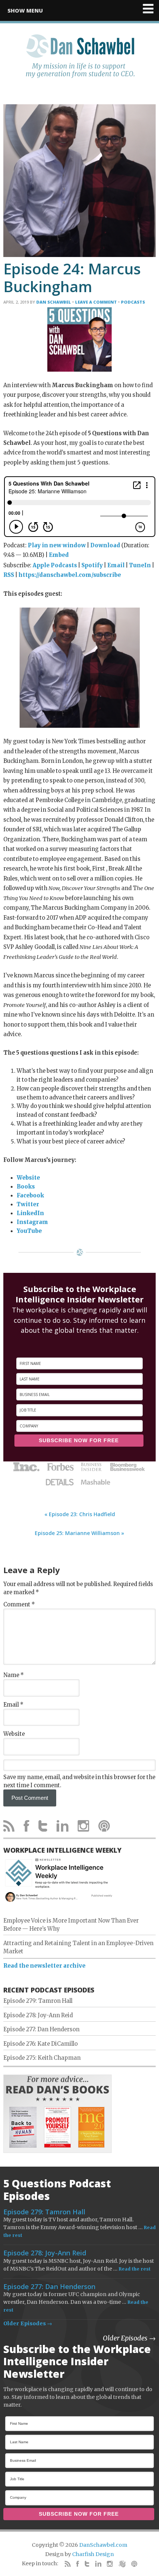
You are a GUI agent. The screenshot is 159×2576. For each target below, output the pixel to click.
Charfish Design (93, 2554)
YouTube (29, 1231)
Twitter (28, 1204)
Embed (59, 555)
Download (105, 545)
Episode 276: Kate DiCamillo (40, 2044)
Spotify (92, 565)
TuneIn (140, 565)
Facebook (30, 1196)
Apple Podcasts (55, 565)
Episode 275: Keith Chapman (42, 2058)
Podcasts (133, 302)
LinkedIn (30, 1213)
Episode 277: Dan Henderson (41, 2029)
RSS (9, 575)
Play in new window (57, 545)
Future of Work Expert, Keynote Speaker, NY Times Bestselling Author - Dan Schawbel (80, 60)
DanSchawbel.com (103, 2545)
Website (28, 1178)
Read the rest (135, 2269)
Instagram (32, 1222)
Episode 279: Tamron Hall (38, 2001)
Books (26, 1187)
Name (13, 1675)
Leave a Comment (96, 302)
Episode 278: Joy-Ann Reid (38, 2015)
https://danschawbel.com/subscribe (70, 575)
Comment (19, 1605)
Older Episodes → (28, 2323)
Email (116, 565)
